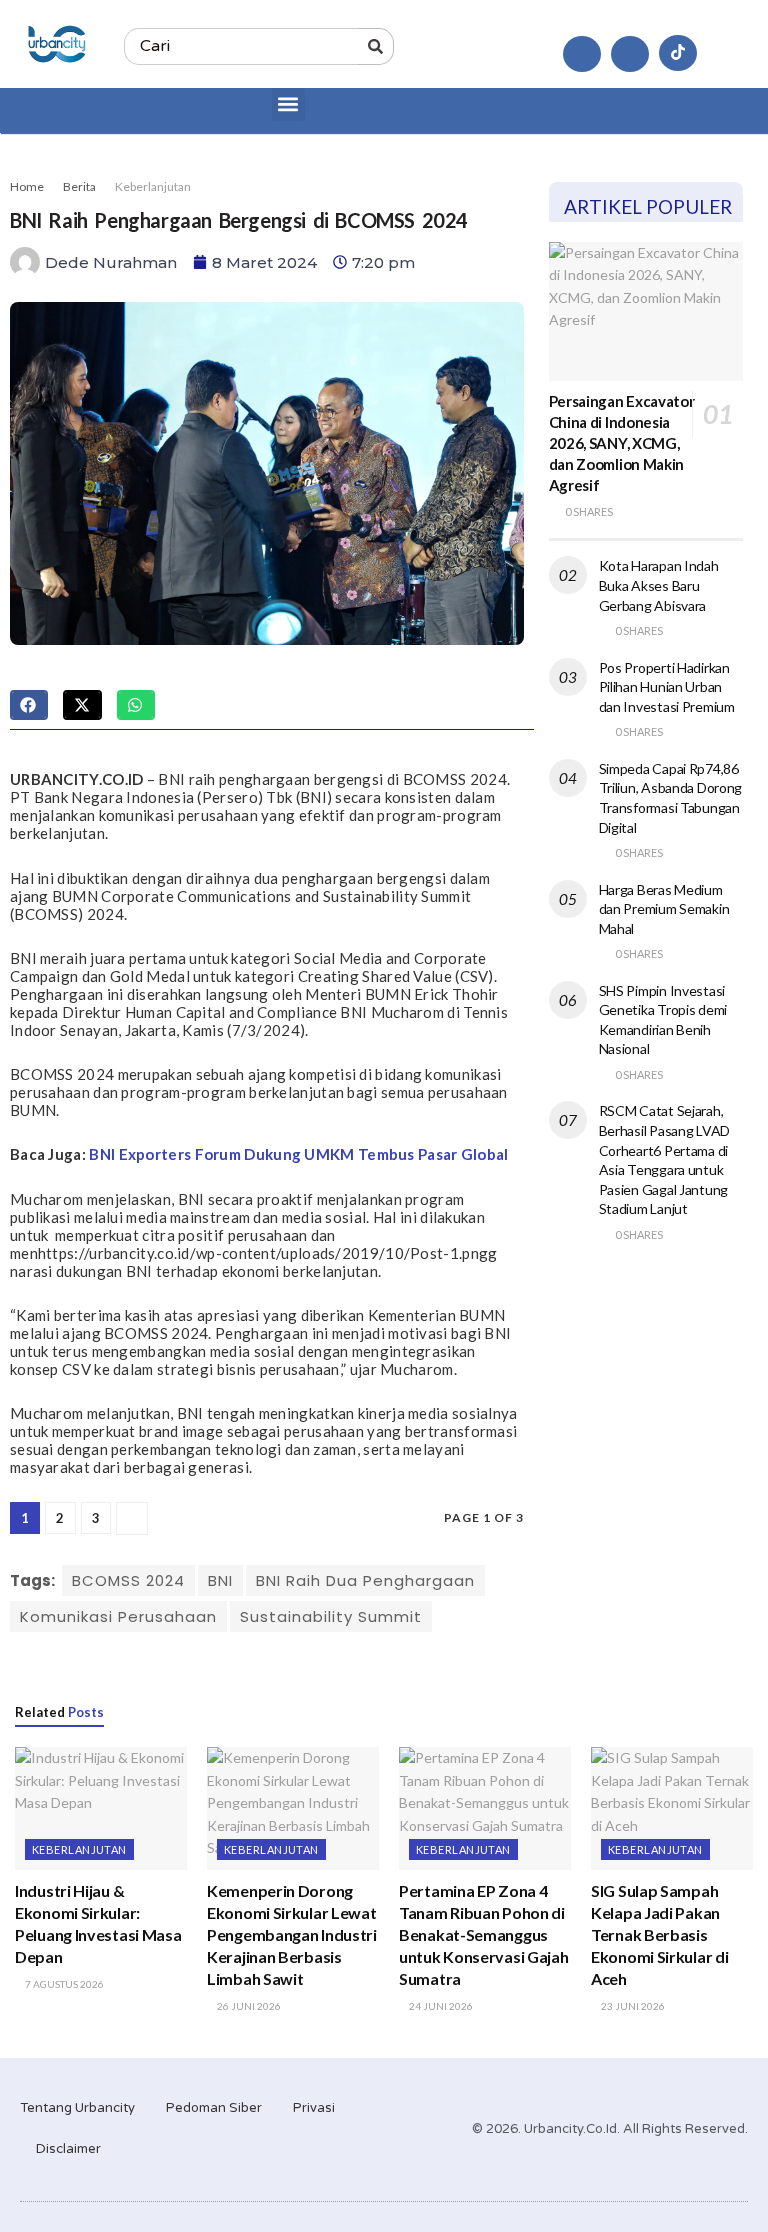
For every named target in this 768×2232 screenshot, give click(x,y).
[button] (288, 104)
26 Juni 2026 (248, 2006)
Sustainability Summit (331, 1616)
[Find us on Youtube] (630, 54)
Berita (79, 186)
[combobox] (240, 46)
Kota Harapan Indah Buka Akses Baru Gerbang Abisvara (659, 585)
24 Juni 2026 (440, 2006)
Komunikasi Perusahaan (118, 1616)
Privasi (314, 2108)
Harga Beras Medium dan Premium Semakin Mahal (664, 909)
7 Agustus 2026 (63, 1984)
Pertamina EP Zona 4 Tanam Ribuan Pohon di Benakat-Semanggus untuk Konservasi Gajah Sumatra (483, 1934)
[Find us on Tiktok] (678, 53)
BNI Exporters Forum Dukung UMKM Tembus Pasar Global (298, 1154)
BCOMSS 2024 (128, 1580)
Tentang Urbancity (77, 2108)
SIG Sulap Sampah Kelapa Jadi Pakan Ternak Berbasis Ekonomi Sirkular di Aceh (659, 1934)
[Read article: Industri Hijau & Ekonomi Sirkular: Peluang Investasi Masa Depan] (101, 1808)
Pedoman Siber (214, 2108)
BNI (220, 1580)
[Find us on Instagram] (582, 54)
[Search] (376, 46)
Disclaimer (68, 2149)
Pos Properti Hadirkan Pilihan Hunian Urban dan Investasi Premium (667, 687)
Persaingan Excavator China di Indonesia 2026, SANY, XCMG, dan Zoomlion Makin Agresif (622, 443)
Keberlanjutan (153, 186)
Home (27, 186)
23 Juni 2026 (632, 2006)
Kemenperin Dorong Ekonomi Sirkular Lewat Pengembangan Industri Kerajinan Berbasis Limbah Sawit (292, 1934)
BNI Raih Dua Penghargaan (365, 1580)
